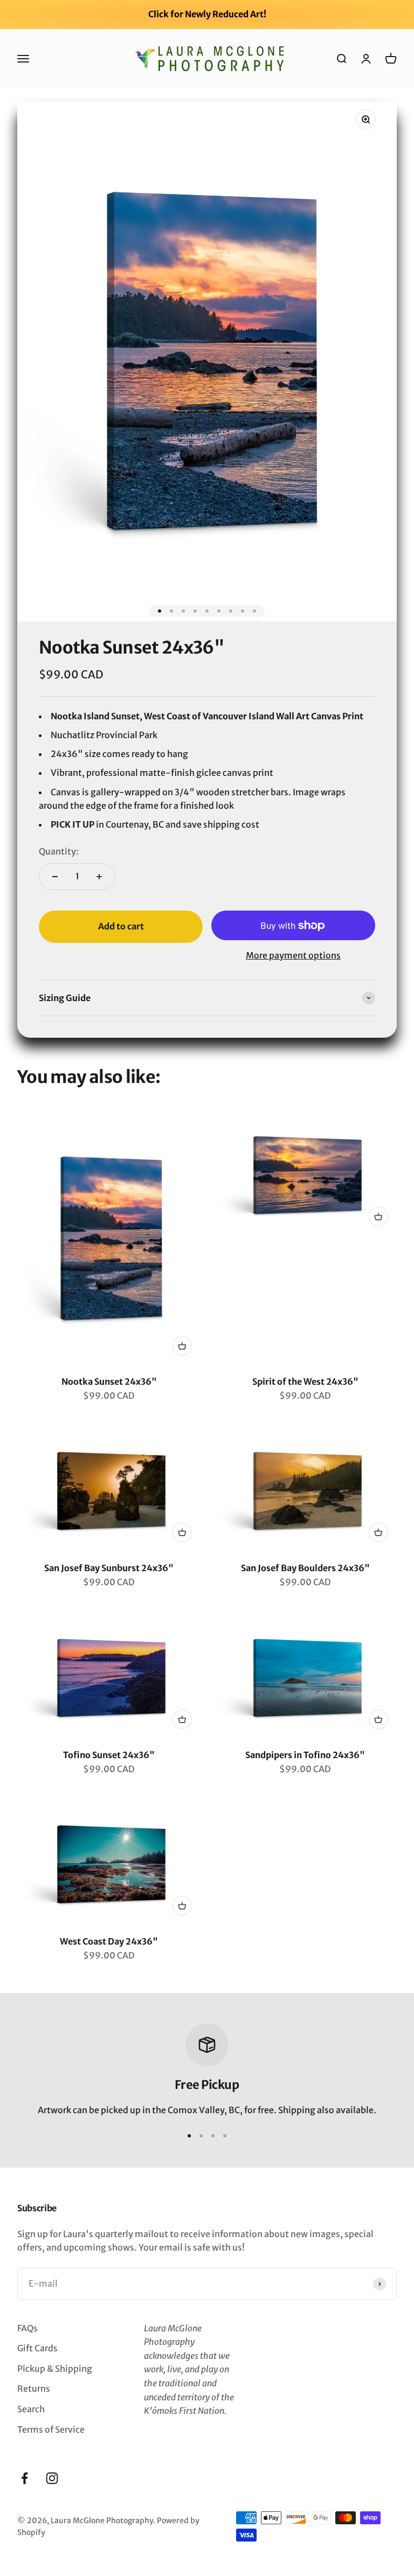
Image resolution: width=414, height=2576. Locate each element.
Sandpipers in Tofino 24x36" (305, 1755)
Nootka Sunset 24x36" (109, 1381)
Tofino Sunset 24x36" (109, 1755)
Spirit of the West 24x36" (305, 1381)
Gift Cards (37, 2348)
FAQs (27, 2328)
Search (31, 2409)
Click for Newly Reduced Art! (207, 14)
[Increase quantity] (99, 877)
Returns (34, 2388)
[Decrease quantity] (55, 877)
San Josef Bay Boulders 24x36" (305, 1568)
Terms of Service (51, 2429)
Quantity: (59, 851)
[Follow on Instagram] (52, 2478)
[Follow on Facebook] (25, 2478)
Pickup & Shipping (55, 2369)
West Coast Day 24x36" (109, 1941)
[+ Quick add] (182, 1346)
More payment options (293, 955)
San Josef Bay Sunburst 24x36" (109, 1568)
